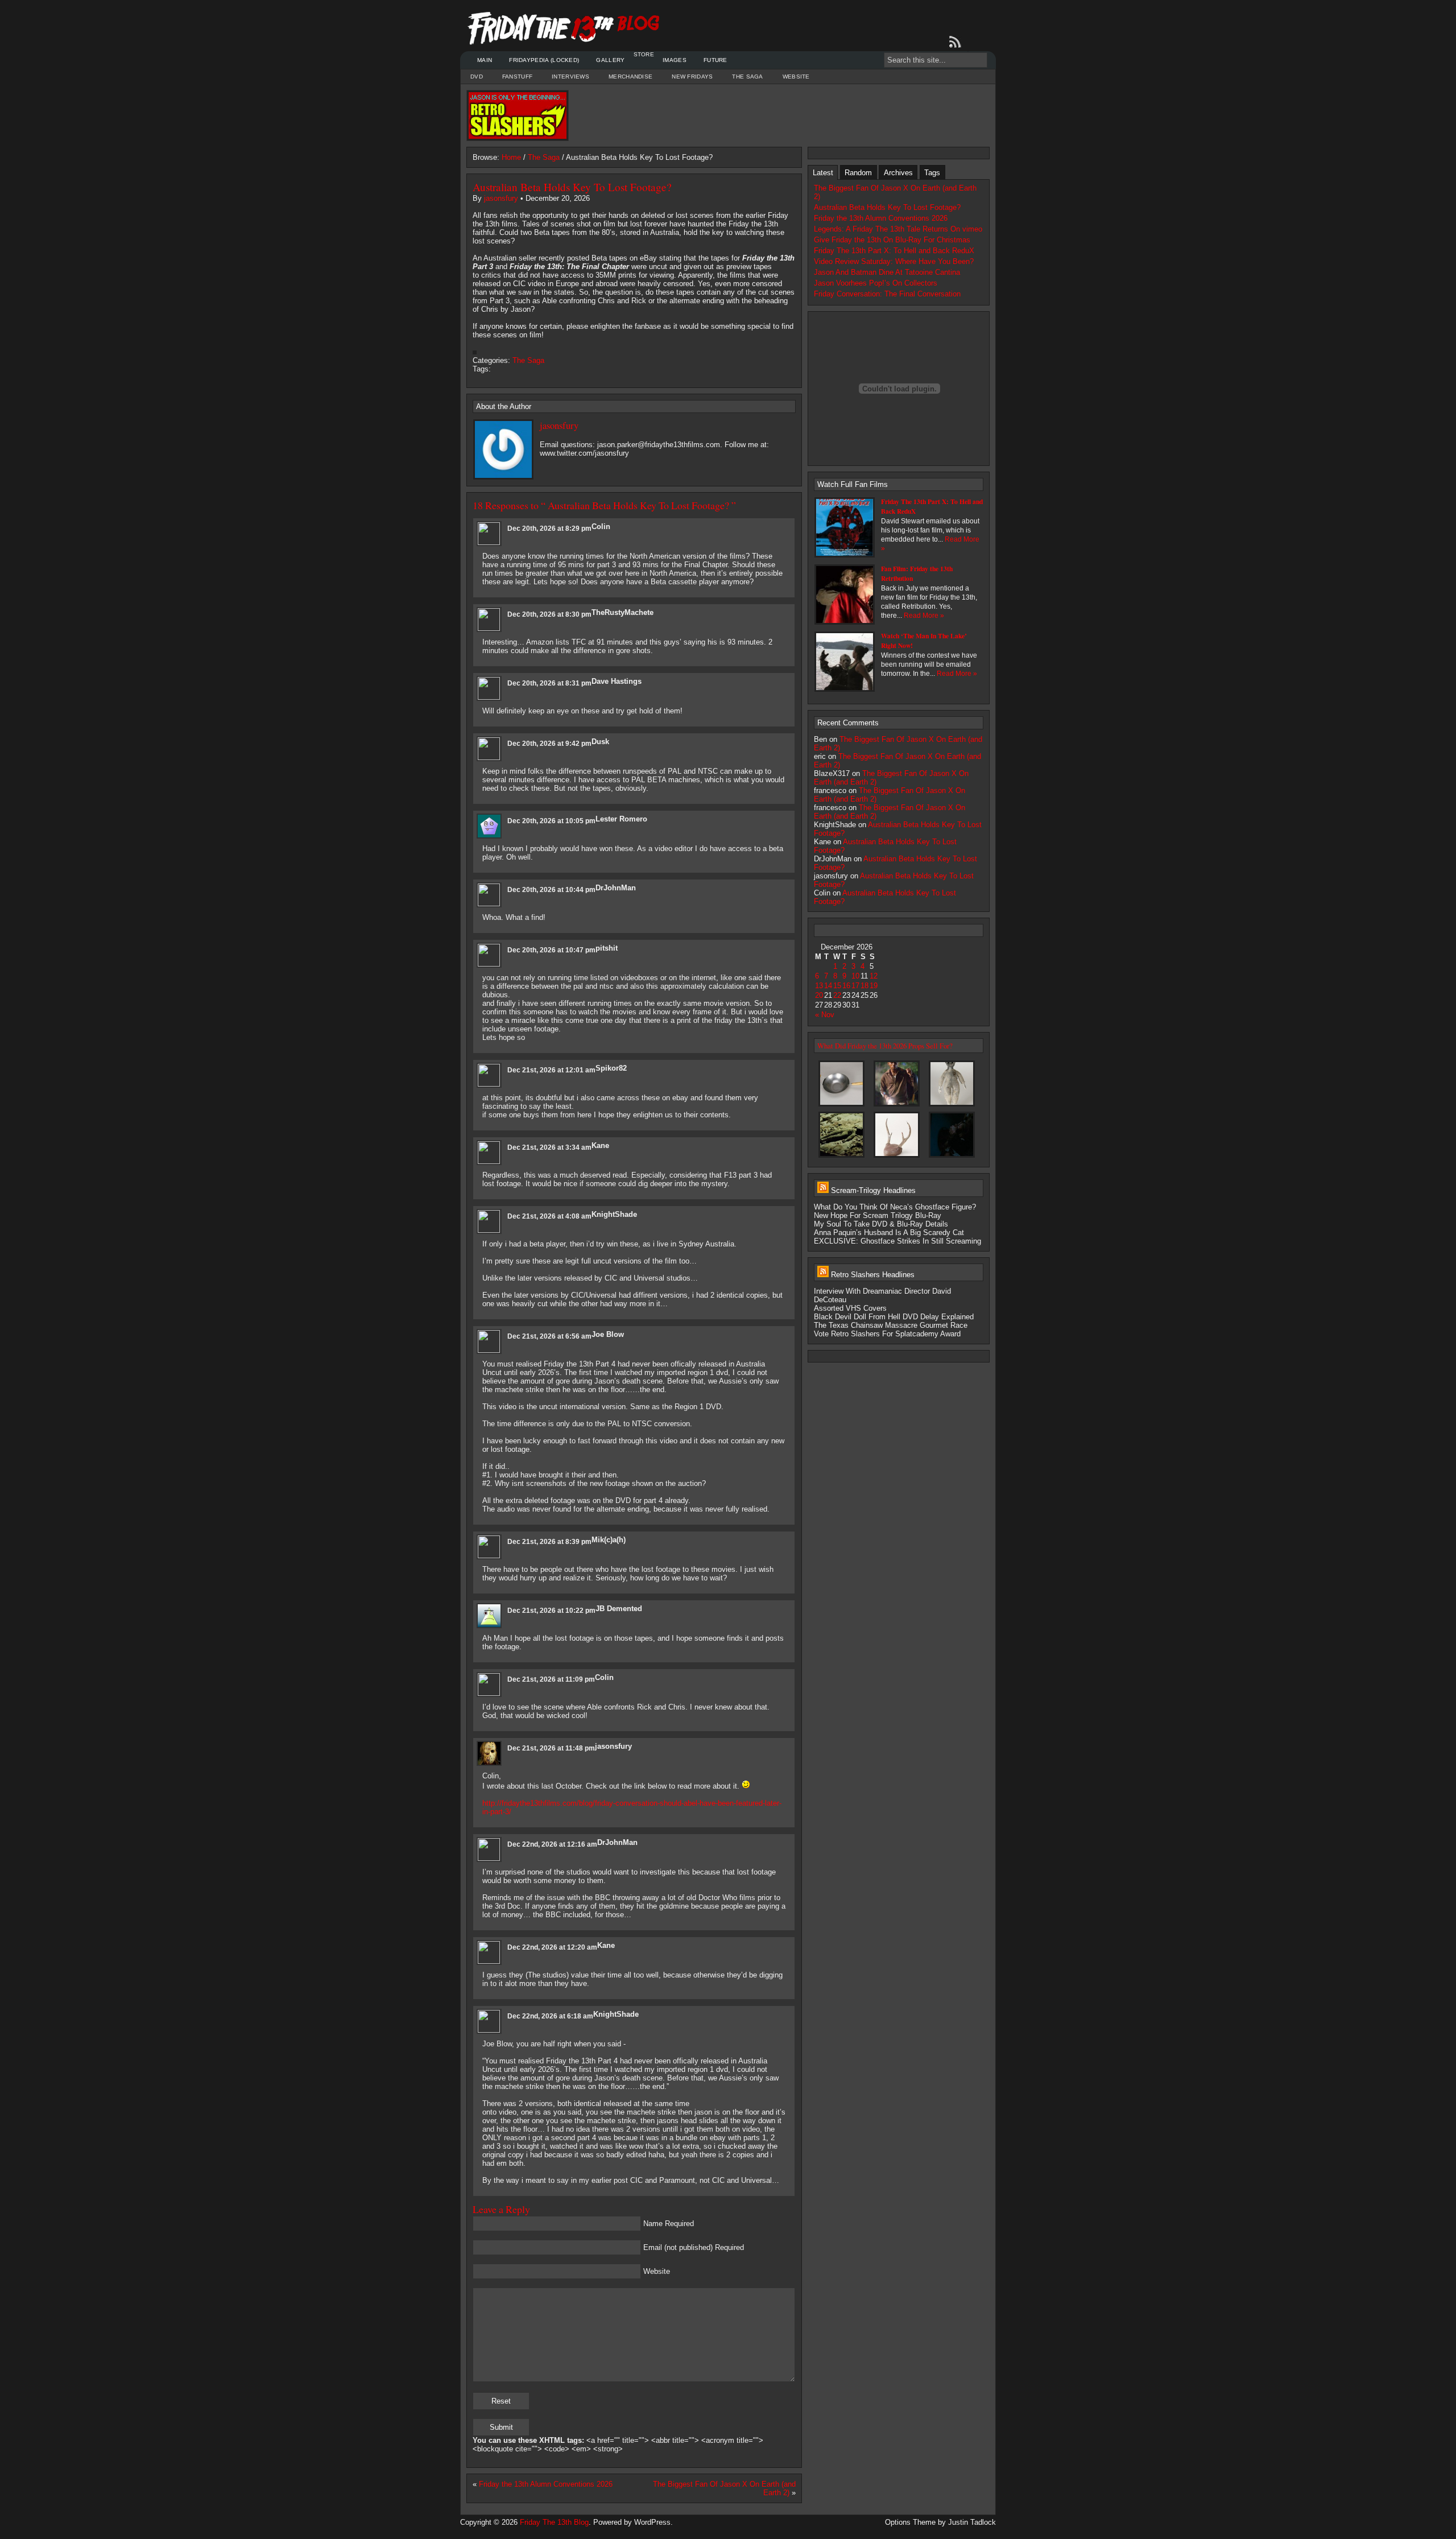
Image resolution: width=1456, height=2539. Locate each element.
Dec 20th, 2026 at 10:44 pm (551, 890)
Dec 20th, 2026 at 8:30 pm (549, 614)
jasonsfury (501, 198)
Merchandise (630, 77)
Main (485, 60)
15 (837, 986)
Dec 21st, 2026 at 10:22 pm (551, 1611)
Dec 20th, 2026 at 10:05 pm (551, 821)
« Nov (825, 1015)
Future (715, 60)
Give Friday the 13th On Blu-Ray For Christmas (892, 240)
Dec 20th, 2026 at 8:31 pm (549, 683)
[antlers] (897, 1157)
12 (874, 976)
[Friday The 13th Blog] (564, 28)
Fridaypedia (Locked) (544, 60)
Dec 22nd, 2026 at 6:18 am (550, 2016)
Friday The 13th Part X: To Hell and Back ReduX (894, 251)
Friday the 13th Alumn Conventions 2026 (546, 2484)
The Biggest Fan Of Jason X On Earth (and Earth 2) (895, 192)
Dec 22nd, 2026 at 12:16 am (552, 1844)
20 (819, 995)
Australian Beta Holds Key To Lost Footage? (572, 187)
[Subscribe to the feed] (957, 42)
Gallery (610, 60)
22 (837, 995)
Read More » (924, 616)
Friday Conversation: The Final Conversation (887, 294)
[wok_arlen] (897, 1106)
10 (855, 976)
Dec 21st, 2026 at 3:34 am (549, 1147)
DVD (477, 77)
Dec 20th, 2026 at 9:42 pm (549, 744)
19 (874, 986)
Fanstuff (517, 77)
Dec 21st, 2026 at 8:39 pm (549, 1542)
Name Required (669, 2224)
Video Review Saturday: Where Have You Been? (894, 261)
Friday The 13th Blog (554, 2522)
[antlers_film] (952, 1157)
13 (819, 986)
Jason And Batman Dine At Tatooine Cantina (887, 272)
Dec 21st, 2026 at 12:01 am (551, 1070)
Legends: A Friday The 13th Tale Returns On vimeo (898, 229)
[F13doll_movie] (841, 1157)
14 (828, 986)
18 (864, 986)
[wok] (841, 1106)
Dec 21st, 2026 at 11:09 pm (551, 1679)
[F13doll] (952, 1106)
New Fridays (692, 77)
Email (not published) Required (694, 2247)
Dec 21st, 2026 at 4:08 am (549, 1216)
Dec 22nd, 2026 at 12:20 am (552, 1947)
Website (796, 77)
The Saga (747, 77)
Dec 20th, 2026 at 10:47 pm (551, 950)
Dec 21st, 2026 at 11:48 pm (551, 1748)
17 (855, 986)
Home (511, 157)
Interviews (570, 77)
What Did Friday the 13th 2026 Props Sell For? (885, 1046)
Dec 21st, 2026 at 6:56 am (549, 1336)
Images (675, 60)
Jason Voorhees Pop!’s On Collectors (876, 283)
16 (846, 986)
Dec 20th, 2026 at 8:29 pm (549, 529)
